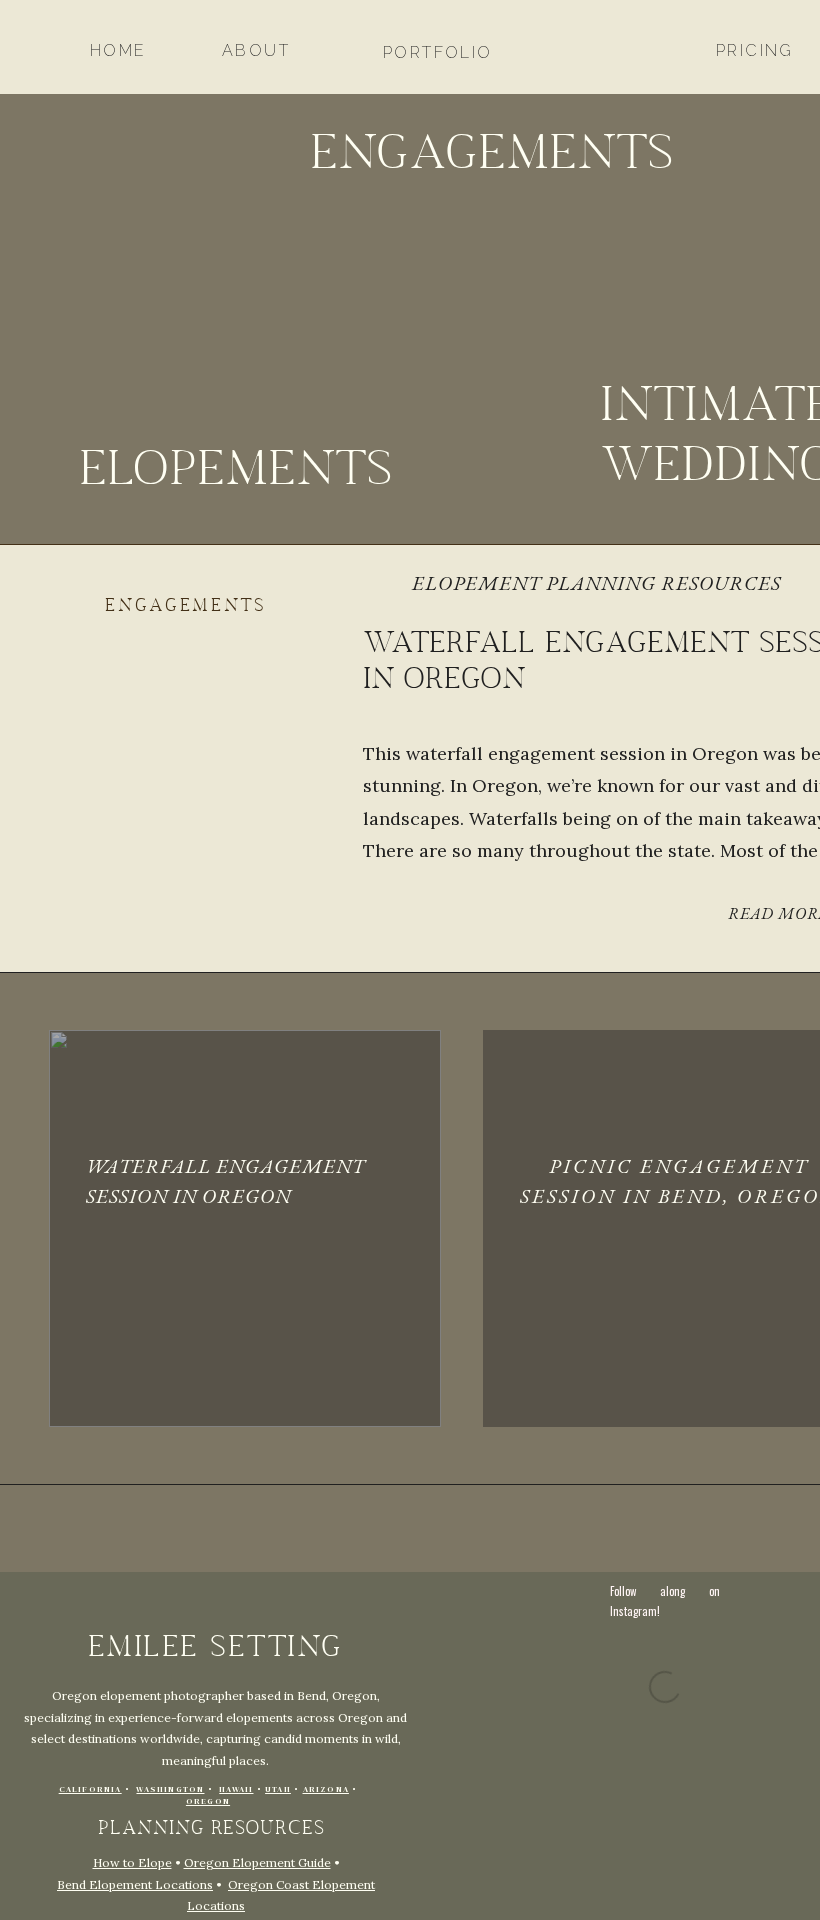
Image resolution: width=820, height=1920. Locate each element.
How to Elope (132, 1862)
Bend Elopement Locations (135, 1884)
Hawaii (236, 1789)
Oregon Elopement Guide (257, 1862)
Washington (170, 1789)
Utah (278, 1789)
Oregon (208, 1801)
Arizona (326, 1789)
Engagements (186, 606)
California (90, 1789)
